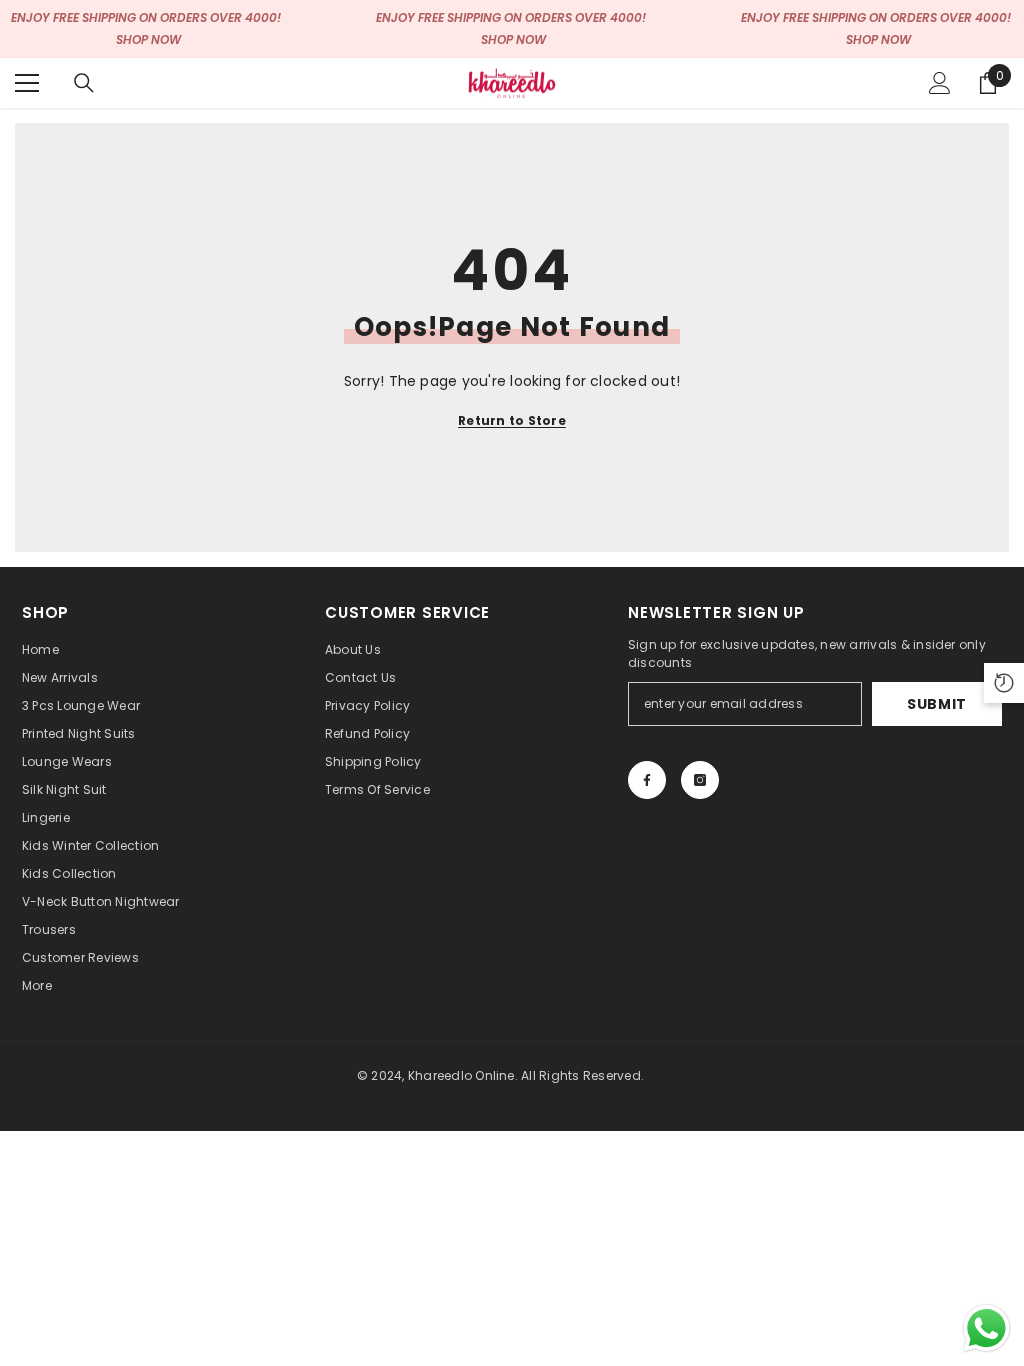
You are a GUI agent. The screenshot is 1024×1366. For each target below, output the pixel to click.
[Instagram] (700, 780)
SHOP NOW (148, 39)
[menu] (27, 83)
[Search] (84, 83)
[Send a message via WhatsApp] (986, 1328)
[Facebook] (647, 780)
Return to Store (512, 420)
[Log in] (940, 83)
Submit (937, 704)
